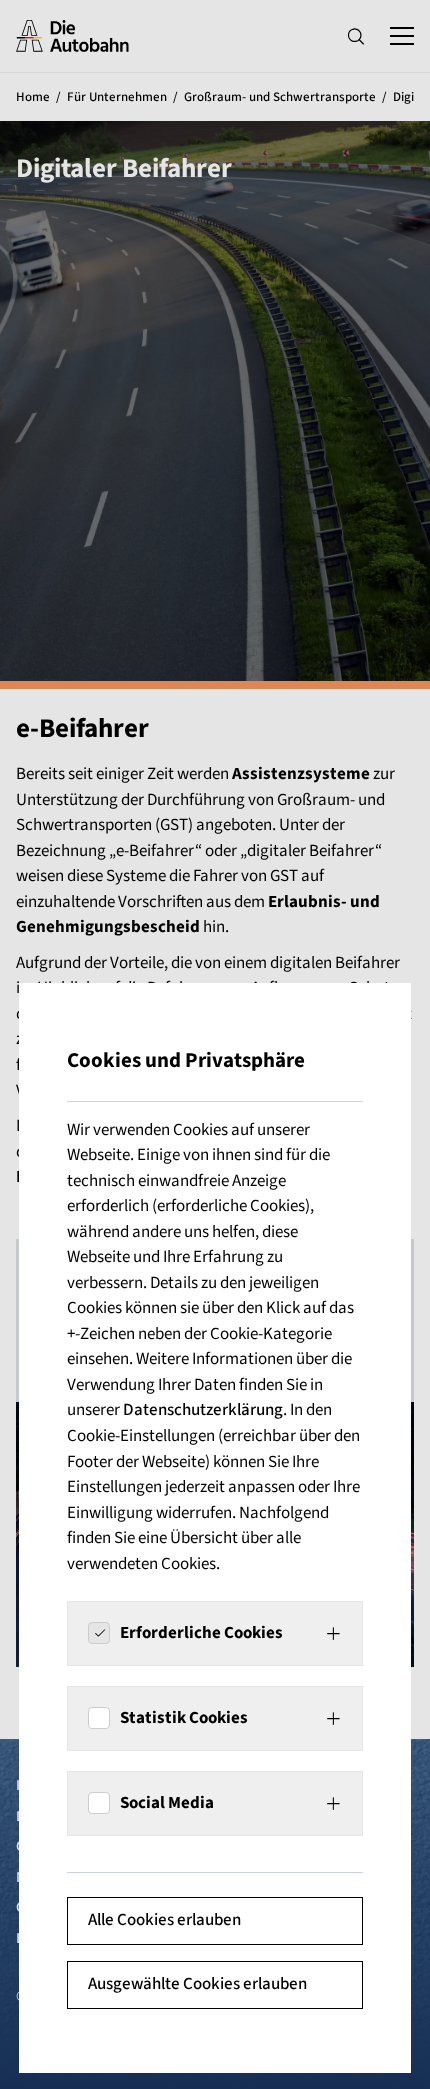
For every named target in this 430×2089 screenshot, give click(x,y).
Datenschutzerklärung (203, 1410)
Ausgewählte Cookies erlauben (197, 1984)
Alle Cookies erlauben (164, 1920)
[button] (215, 1633)
